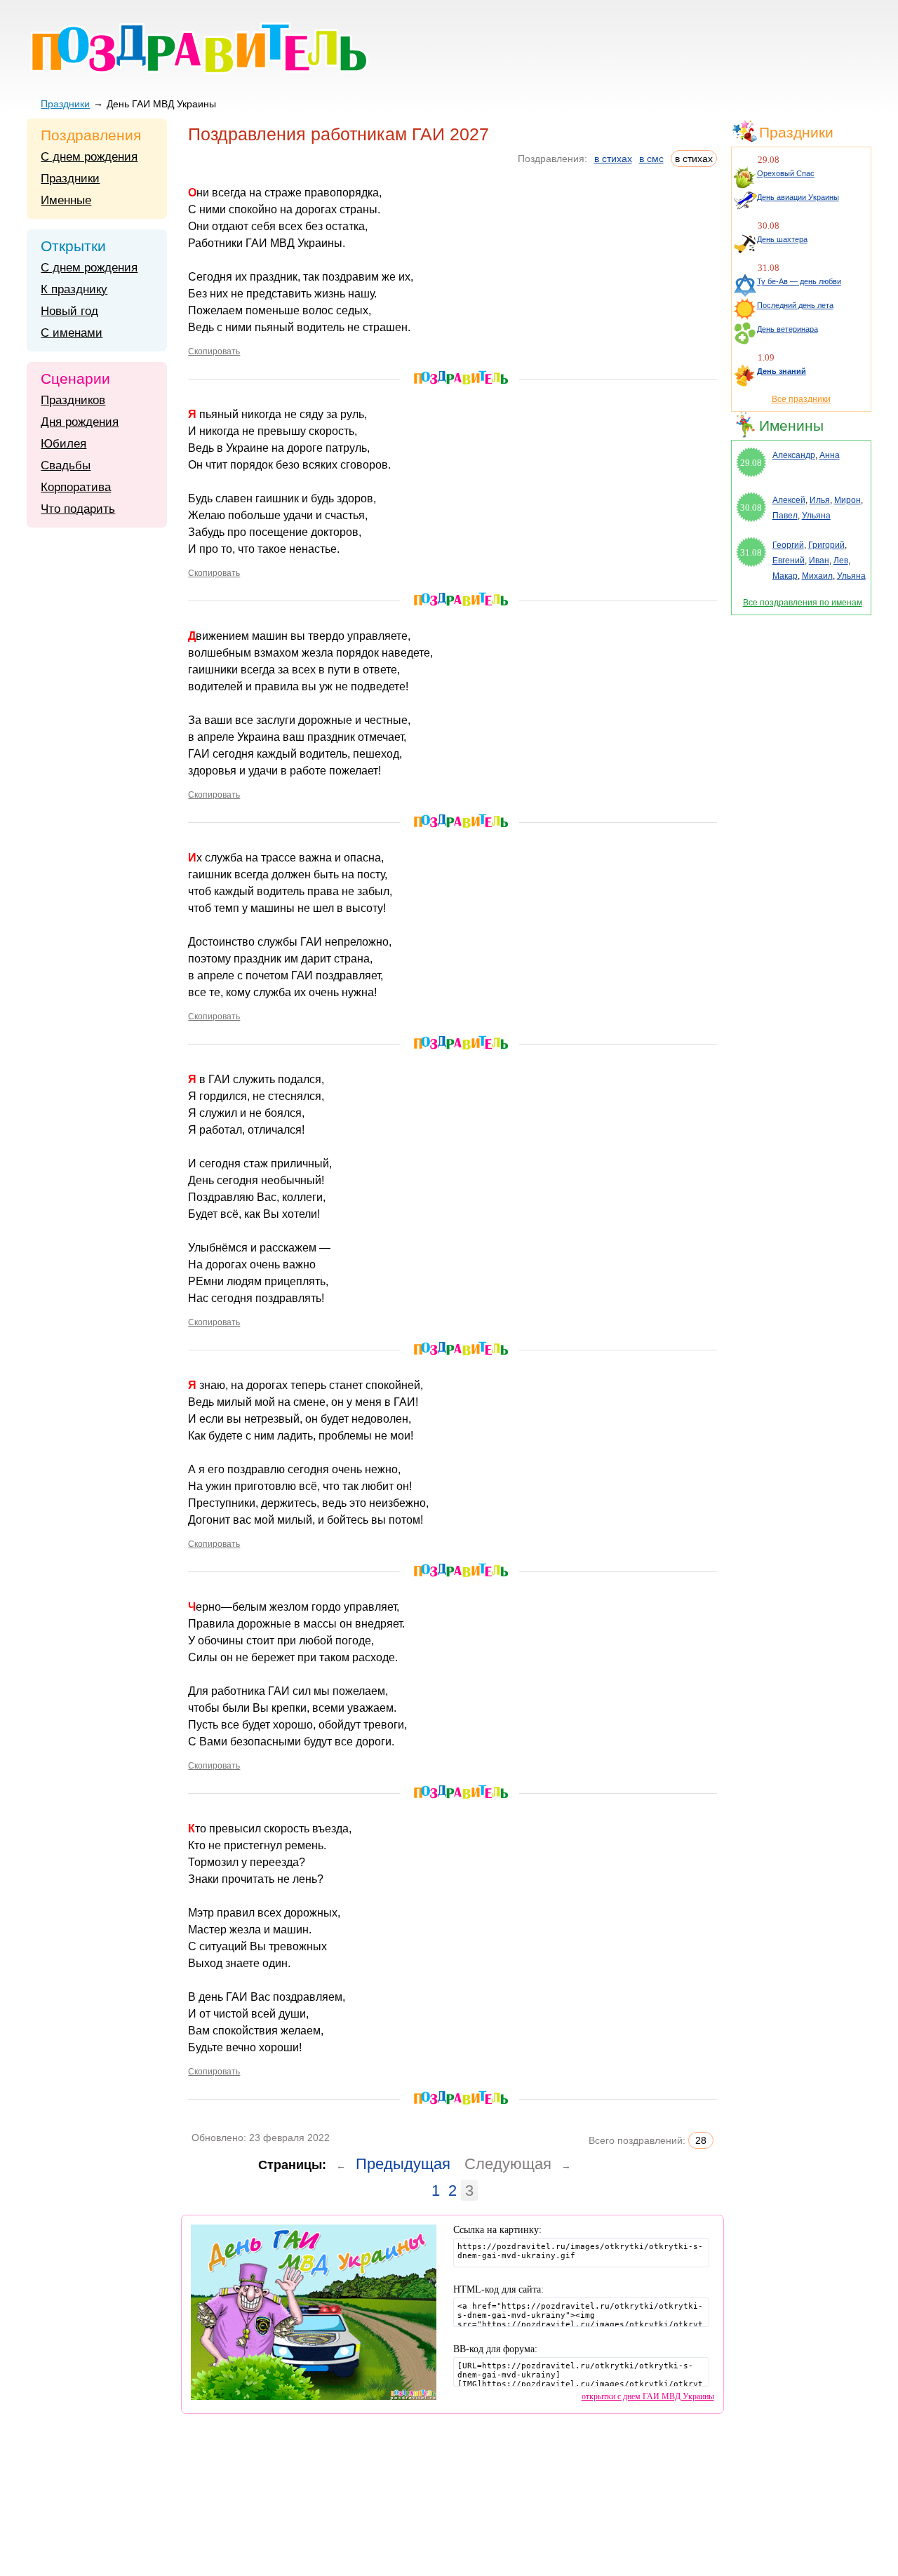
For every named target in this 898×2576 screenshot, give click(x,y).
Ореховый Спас (786, 173)
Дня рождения (80, 422)
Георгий (788, 545)
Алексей (789, 500)
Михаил (817, 576)
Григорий (826, 545)
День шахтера (782, 239)
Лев (841, 561)
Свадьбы (66, 465)
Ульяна (816, 516)
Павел (785, 516)
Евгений (789, 561)
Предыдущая (403, 2164)
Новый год (69, 311)
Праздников (73, 400)
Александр (794, 455)
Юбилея (63, 444)
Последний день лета (795, 305)
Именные (66, 200)
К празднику (74, 289)
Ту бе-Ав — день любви (799, 281)
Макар (785, 576)
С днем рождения (89, 157)
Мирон (847, 500)
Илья (820, 500)
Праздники (65, 104)
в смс (651, 159)
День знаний (782, 371)
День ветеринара (788, 329)
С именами (72, 333)
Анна (830, 455)
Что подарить (78, 509)
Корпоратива (76, 487)
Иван (819, 561)
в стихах (613, 159)
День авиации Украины (798, 197)
